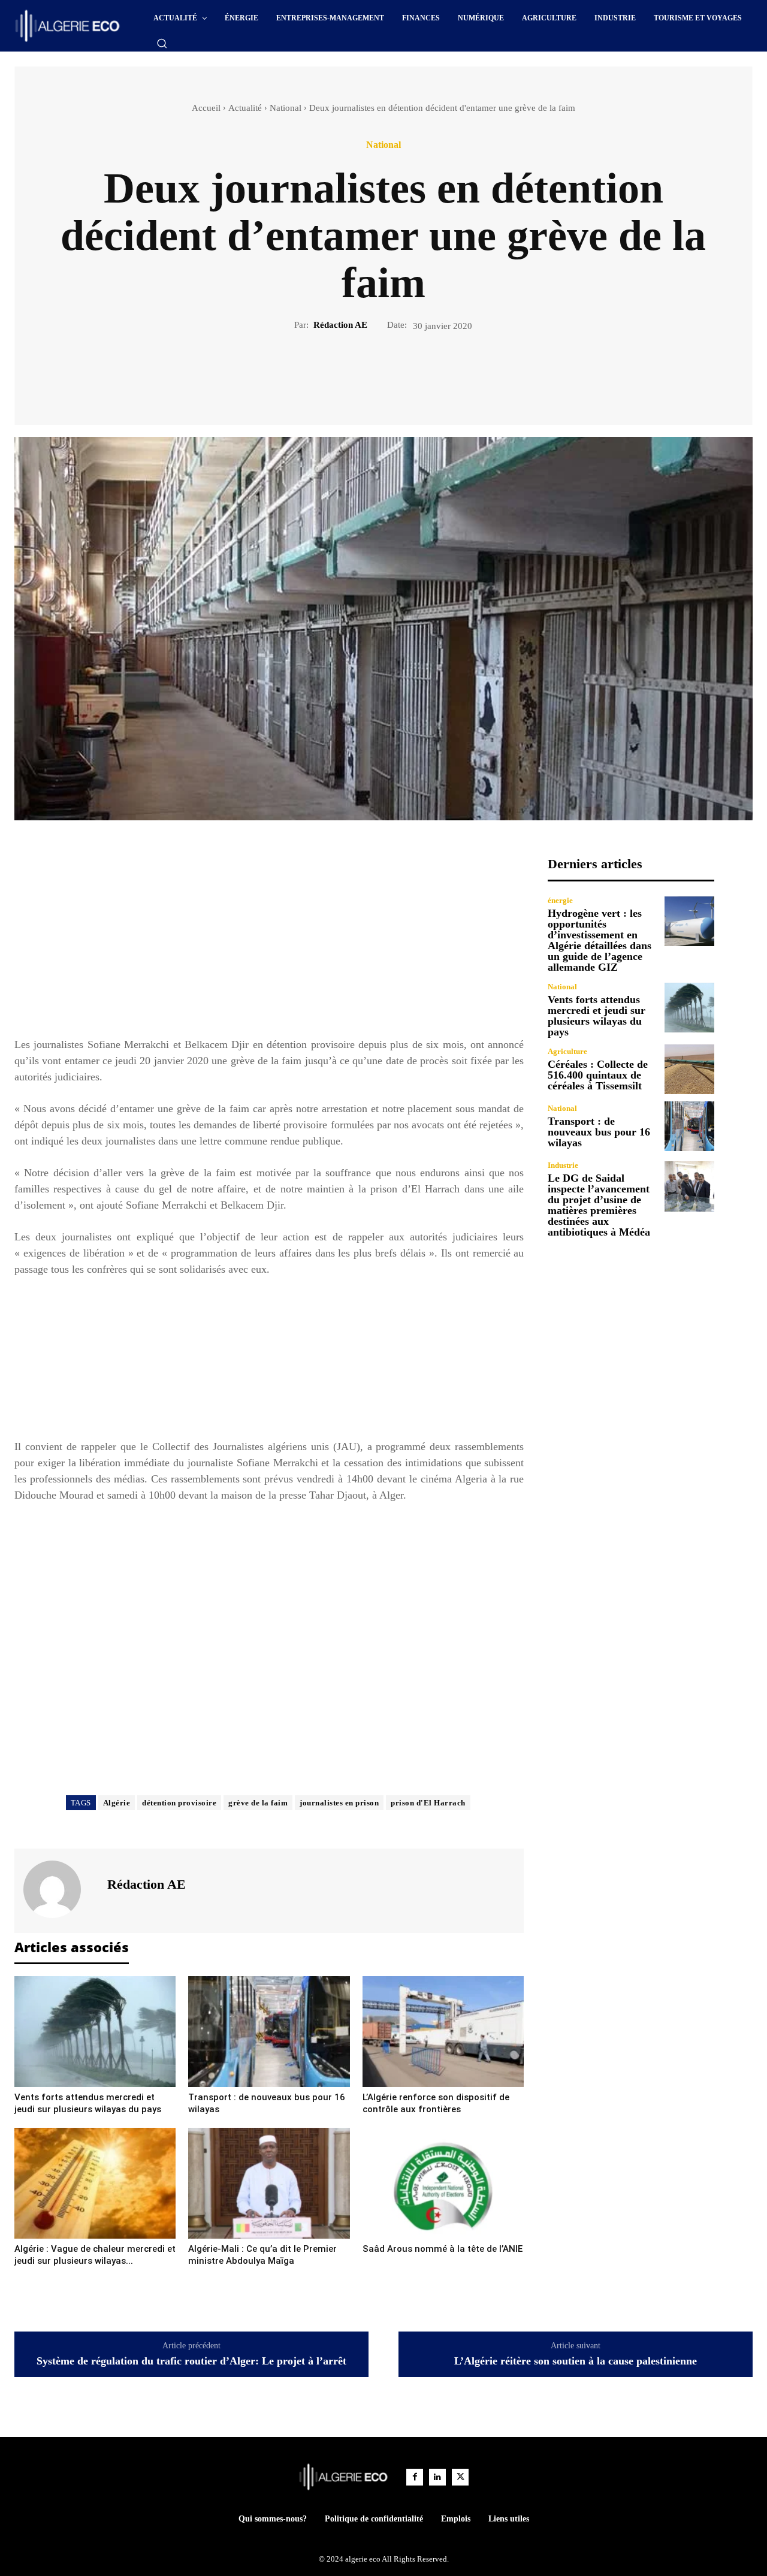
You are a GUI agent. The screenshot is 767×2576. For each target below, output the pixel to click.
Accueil (206, 108)
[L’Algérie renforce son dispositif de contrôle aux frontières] (443, 2032)
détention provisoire (179, 1803)
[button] (162, 43)
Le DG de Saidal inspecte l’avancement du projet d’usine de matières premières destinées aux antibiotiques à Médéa (599, 1205)
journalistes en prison (339, 1803)
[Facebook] (342, 373)
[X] (370, 373)
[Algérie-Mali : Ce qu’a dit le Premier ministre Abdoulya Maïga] (269, 2183)
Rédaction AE (340, 325)
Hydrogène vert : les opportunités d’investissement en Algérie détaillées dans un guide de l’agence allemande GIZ (600, 940)
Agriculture (567, 1051)
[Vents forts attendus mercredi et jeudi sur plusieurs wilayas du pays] (95, 2032)
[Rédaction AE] (59, 1889)
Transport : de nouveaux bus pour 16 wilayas (599, 1132)
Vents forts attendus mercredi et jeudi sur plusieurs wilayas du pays (597, 1016)
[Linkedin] (437, 2477)
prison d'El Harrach (428, 1803)
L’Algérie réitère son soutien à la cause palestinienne (576, 2361)
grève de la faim (258, 1803)
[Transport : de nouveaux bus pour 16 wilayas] (269, 2032)
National (286, 108)
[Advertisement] (269, 940)
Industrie (563, 1165)
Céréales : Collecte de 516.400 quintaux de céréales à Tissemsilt (598, 1075)
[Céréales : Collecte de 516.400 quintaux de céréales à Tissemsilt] (689, 1069)
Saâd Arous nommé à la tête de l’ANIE (443, 2249)
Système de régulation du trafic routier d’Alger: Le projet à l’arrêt (191, 2361)
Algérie (117, 1803)
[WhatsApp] (425, 373)
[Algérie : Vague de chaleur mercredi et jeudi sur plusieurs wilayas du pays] (95, 2183)
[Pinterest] (397, 373)
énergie (560, 900)
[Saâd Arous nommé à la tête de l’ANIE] (443, 2183)
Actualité (245, 108)
